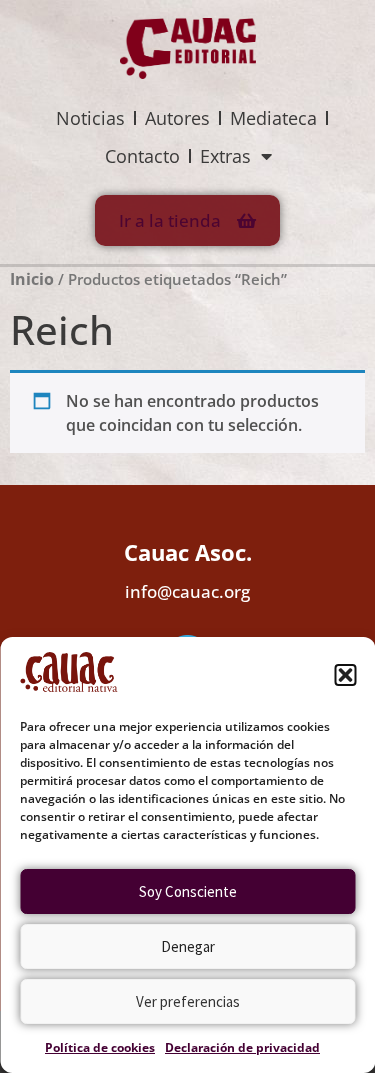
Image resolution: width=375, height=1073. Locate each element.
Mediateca (273, 118)
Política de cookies (100, 1047)
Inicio (32, 279)
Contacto (142, 156)
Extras (225, 156)
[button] (345, 675)
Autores (177, 118)
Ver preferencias (188, 1001)
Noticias (90, 118)
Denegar (188, 946)
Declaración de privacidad (242, 1047)
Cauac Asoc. (188, 552)
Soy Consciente (188, 891)
